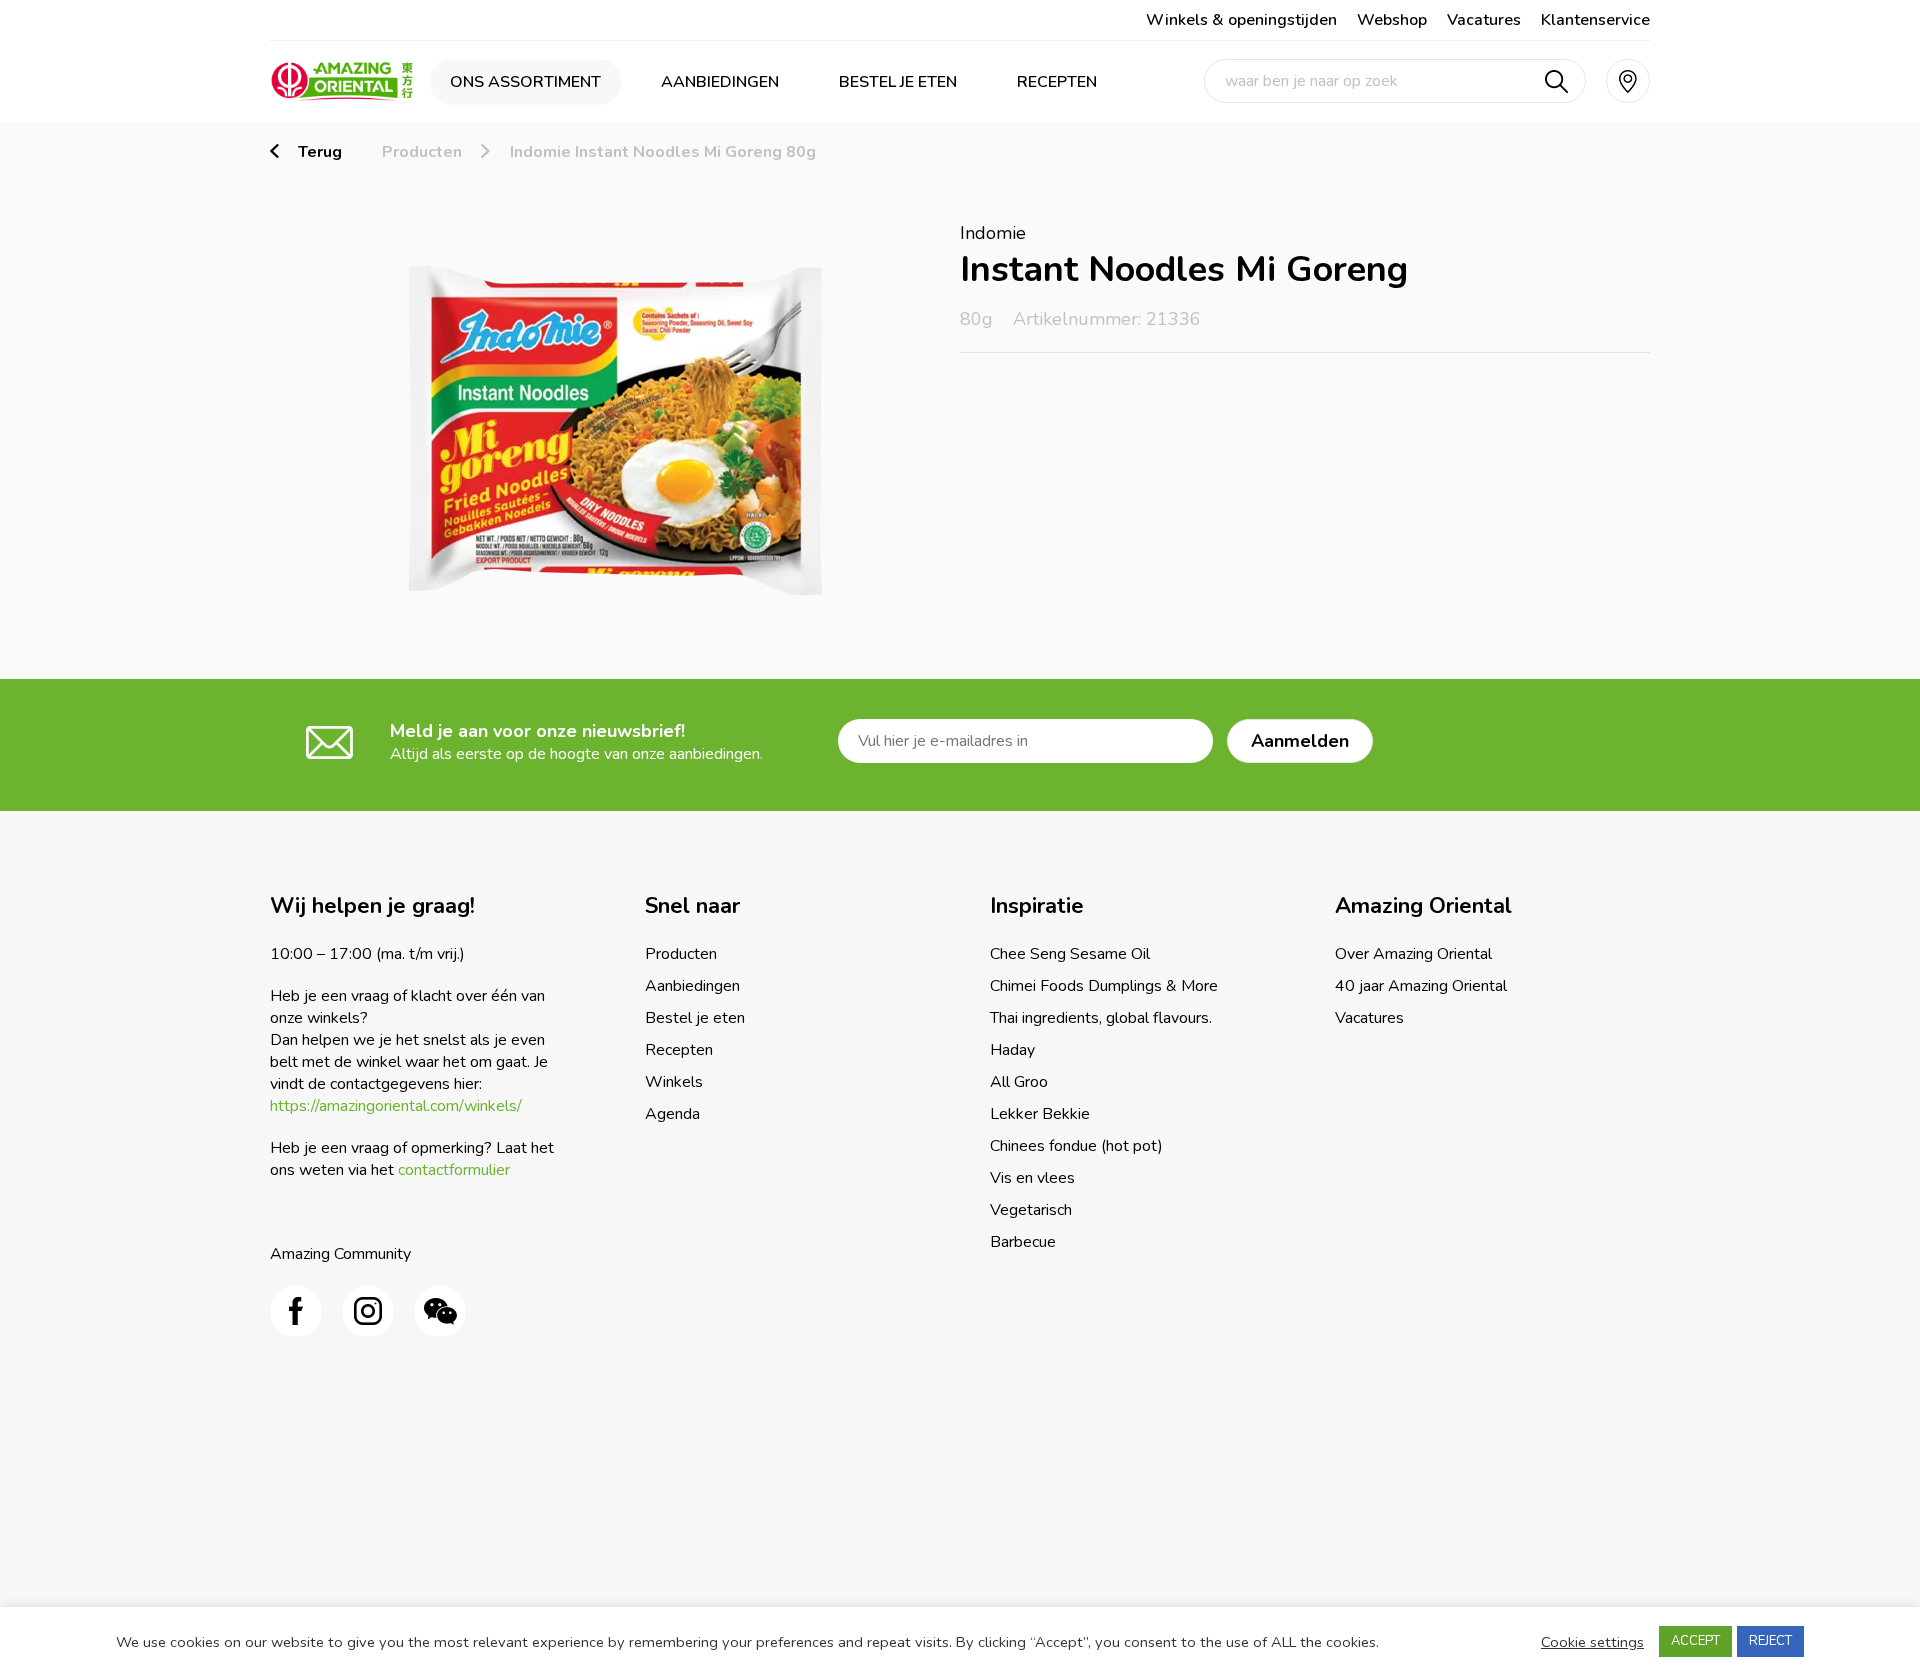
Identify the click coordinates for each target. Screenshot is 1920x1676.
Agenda (672, 1114)
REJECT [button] (1770, 1641)
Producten (422, 152)
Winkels (674, 1082)
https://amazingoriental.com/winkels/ (396, 1106)
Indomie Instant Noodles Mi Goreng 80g (663, 152)
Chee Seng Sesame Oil (1070, 954)
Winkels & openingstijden (1241, 20)
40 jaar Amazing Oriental (1421, 986)
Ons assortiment (525, 82)
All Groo (1019, 1082)
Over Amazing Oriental (1413, 954)
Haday (1012, 1050)
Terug (320, 152)
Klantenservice (1595, 20)
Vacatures (1484, 20)
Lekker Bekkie (1040, 1114)
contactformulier (454, 1170)
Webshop (1392, 20)
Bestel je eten (898, 82)
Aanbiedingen (720, 82)
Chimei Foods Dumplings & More (1104, 986)
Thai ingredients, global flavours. (1101, 1018)
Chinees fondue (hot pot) (1076, 1146)
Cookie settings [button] (1592, 1642)
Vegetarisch (1031, 1210)
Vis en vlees (1032, 1178)
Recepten (1057, 82)
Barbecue (1023, 1242)
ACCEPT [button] (1695, 1641)
